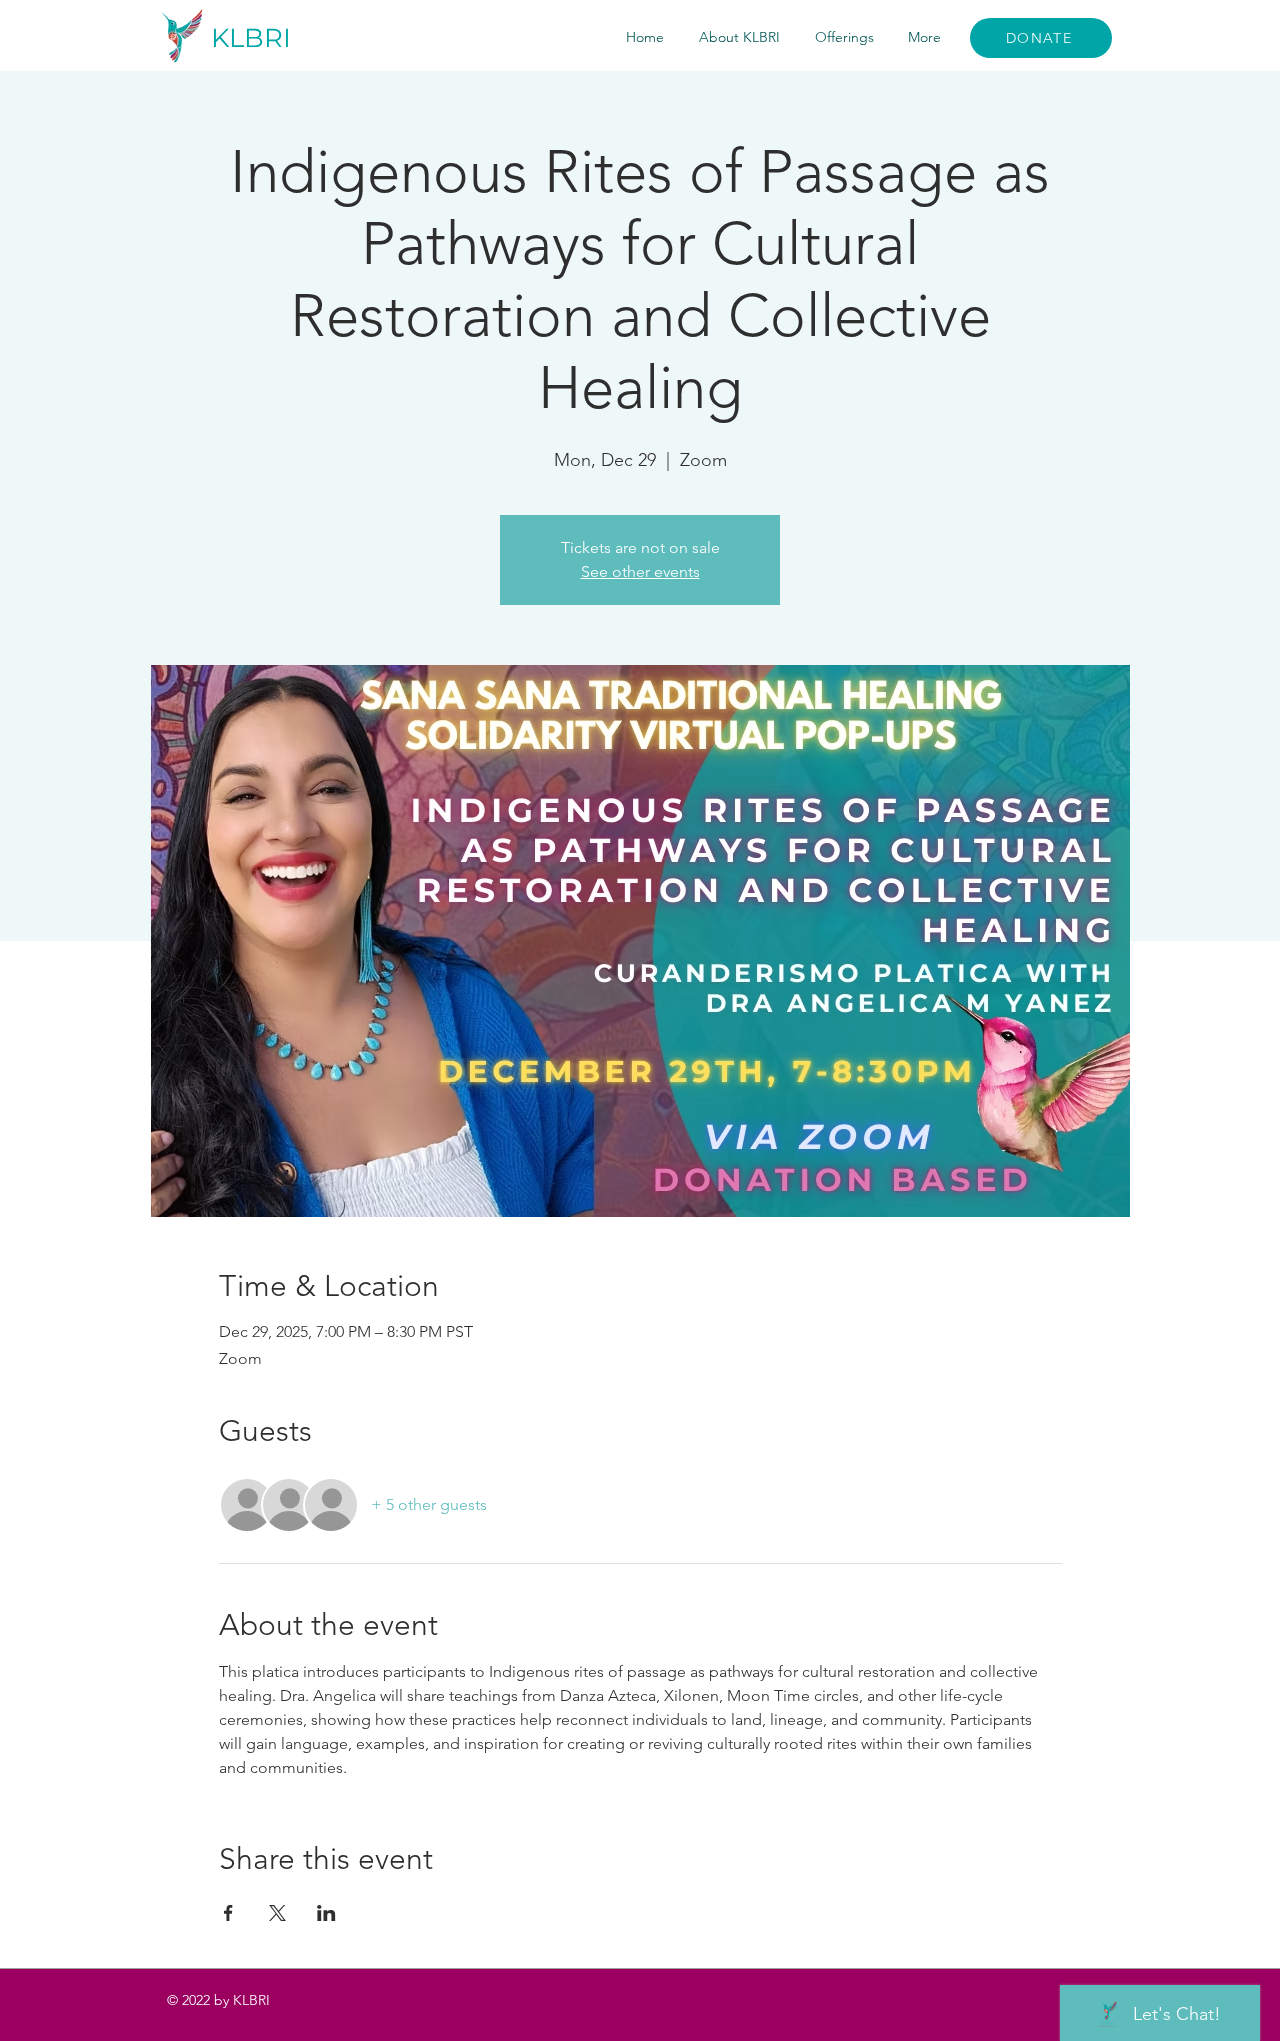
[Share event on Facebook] (228, 1913)
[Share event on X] (277, 1913)
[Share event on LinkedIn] (326, 1913)
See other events (640, 571)
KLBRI (251, 38)
